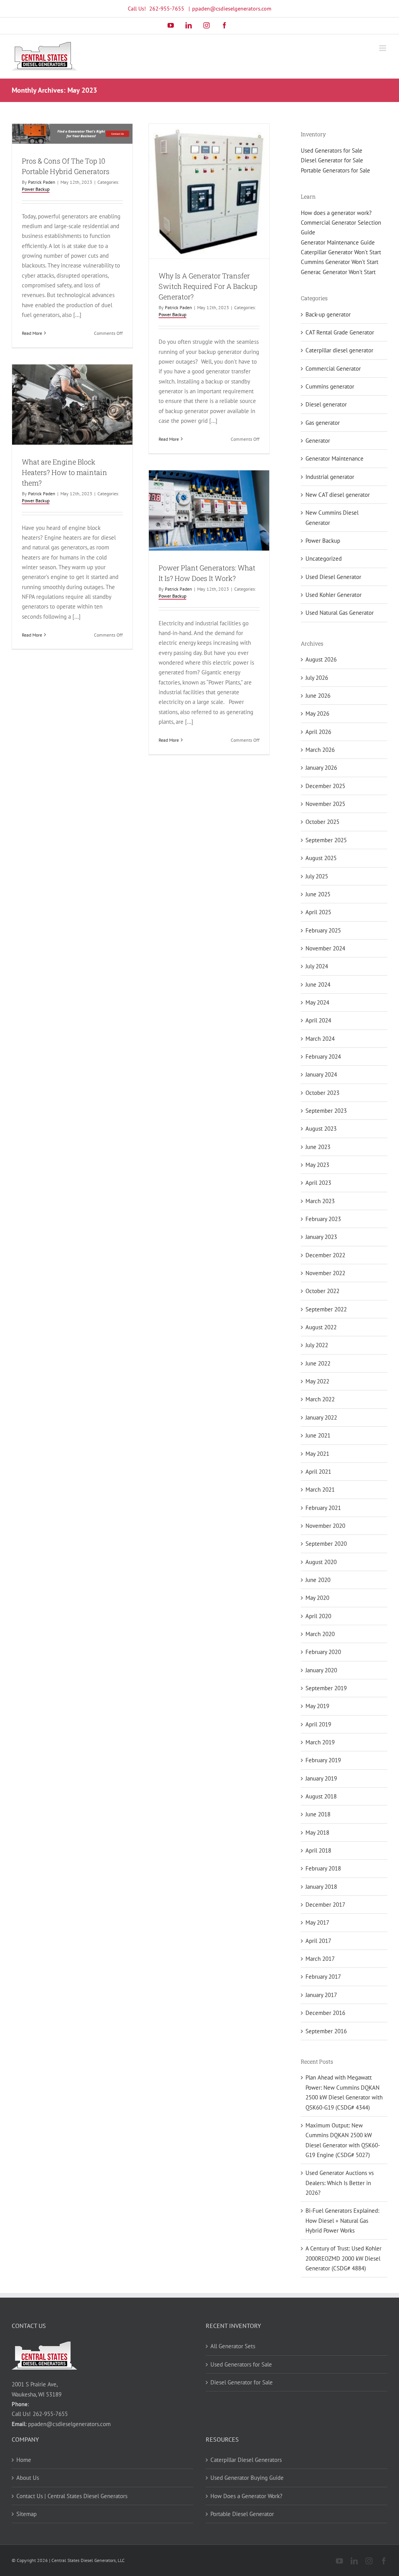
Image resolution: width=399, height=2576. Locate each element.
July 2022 (317, 1345)
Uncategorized (324, 559)
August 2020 (321, 1562)
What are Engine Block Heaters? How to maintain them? (64, 472)
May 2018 (317, 1833)
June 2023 (318, 1147)
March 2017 (320, 1959)
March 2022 (320, 1399)
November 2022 (325, 1273)
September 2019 (326, 1688)
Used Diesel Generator (333, 577)
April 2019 (318, 1724)
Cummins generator (330, 386)
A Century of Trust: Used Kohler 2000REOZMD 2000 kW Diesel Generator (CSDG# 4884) (343, 2258)
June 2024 (318, 984)
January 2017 (321, 1995)
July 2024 (317, 966)
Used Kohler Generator (334, 595)
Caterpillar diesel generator (339, 350)
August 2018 (321, 1796)
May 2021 (317, 1454)
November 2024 (325, 948)
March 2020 (320, 1634)
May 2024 (317, 1002)
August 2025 (321, 858)
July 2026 (317, 678)
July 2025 (317, 876)
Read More (32, 333)
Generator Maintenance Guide (338, 242)
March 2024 (320, 1039)
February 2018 (323, 1868)
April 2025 (318, 912)
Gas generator (323, 423)
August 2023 (321, 1129)
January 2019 (321, 1778)
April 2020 (318, 1616)
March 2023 (320, 1201)
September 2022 (326, 1309)
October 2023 (322, 1093)
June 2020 (318, 1580)
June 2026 (318, 696)
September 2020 (326, 1544)
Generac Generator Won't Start (338, 272)
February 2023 (323, 1219)
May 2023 (317, 1165)
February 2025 (323, 930)
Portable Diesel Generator (242, 2514)
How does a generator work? (336, 213)
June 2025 (318, 894)
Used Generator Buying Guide (247, 2478)
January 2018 (321, 1887)
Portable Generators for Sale (335, 170)
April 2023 (318, 1183)
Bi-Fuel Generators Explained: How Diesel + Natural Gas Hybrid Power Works (342, 2221)
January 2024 (321, 1074)
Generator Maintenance (335, 458)
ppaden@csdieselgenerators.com (232, 9)
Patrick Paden (42, 182)
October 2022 (322, 1291)
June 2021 (318, 1435)
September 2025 (326, 840)
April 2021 (318, 1472)
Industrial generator (330, 477)
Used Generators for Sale (332, 150)
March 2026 (320, 750)
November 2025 (325, 804)
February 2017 (323, 1977)
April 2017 (318, 1941)
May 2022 (317, 1381)
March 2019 (320, 1742)
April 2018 (318, 1850)
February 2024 (323, 1057)
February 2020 (323, 1652)
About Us (28, 2478)
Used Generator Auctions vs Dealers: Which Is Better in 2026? (340, 2183)
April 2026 (318, 732)
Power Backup (36, 189)
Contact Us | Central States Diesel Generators (72, 2496)
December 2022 (325, 1255)
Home (24, 2460)
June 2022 (318, 1363)
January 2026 (321, 768)
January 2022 (321, 1417)
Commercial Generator (333, 369)
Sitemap (26, 2514)
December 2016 (325, 2013)
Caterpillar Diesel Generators (246, 2460)
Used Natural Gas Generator (340, 613)
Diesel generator (326, 404)
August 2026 (321, 659)
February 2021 (323, 1508)
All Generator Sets (233, 2346)
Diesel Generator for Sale (332, 160)
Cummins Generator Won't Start (340, 262)
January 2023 (321, 1237)
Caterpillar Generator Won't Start (341, 252)
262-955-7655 (167, 9)
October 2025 (322, 822)
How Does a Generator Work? (246, 2496)
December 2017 (325, 1905)
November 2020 (325, 1526)
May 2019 (317, 1706)
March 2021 (320, 1489)
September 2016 (326, 2031)
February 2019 (323, 1760)
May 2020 (317, 1598)
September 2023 (326, 1111)
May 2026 (317, 714)
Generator (318, 441)
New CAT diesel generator (338, 495)
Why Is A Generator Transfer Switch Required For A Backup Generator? (208, 286)
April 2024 (318, 1020)
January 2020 (321, 1670)
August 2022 (321, 1327)
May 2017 (317, 1922)
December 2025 (325, 786)
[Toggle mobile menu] (383, 48)
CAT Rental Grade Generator (340, 332)
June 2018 (318, 1814)
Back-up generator (328, 314)
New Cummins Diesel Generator (332, 517)
